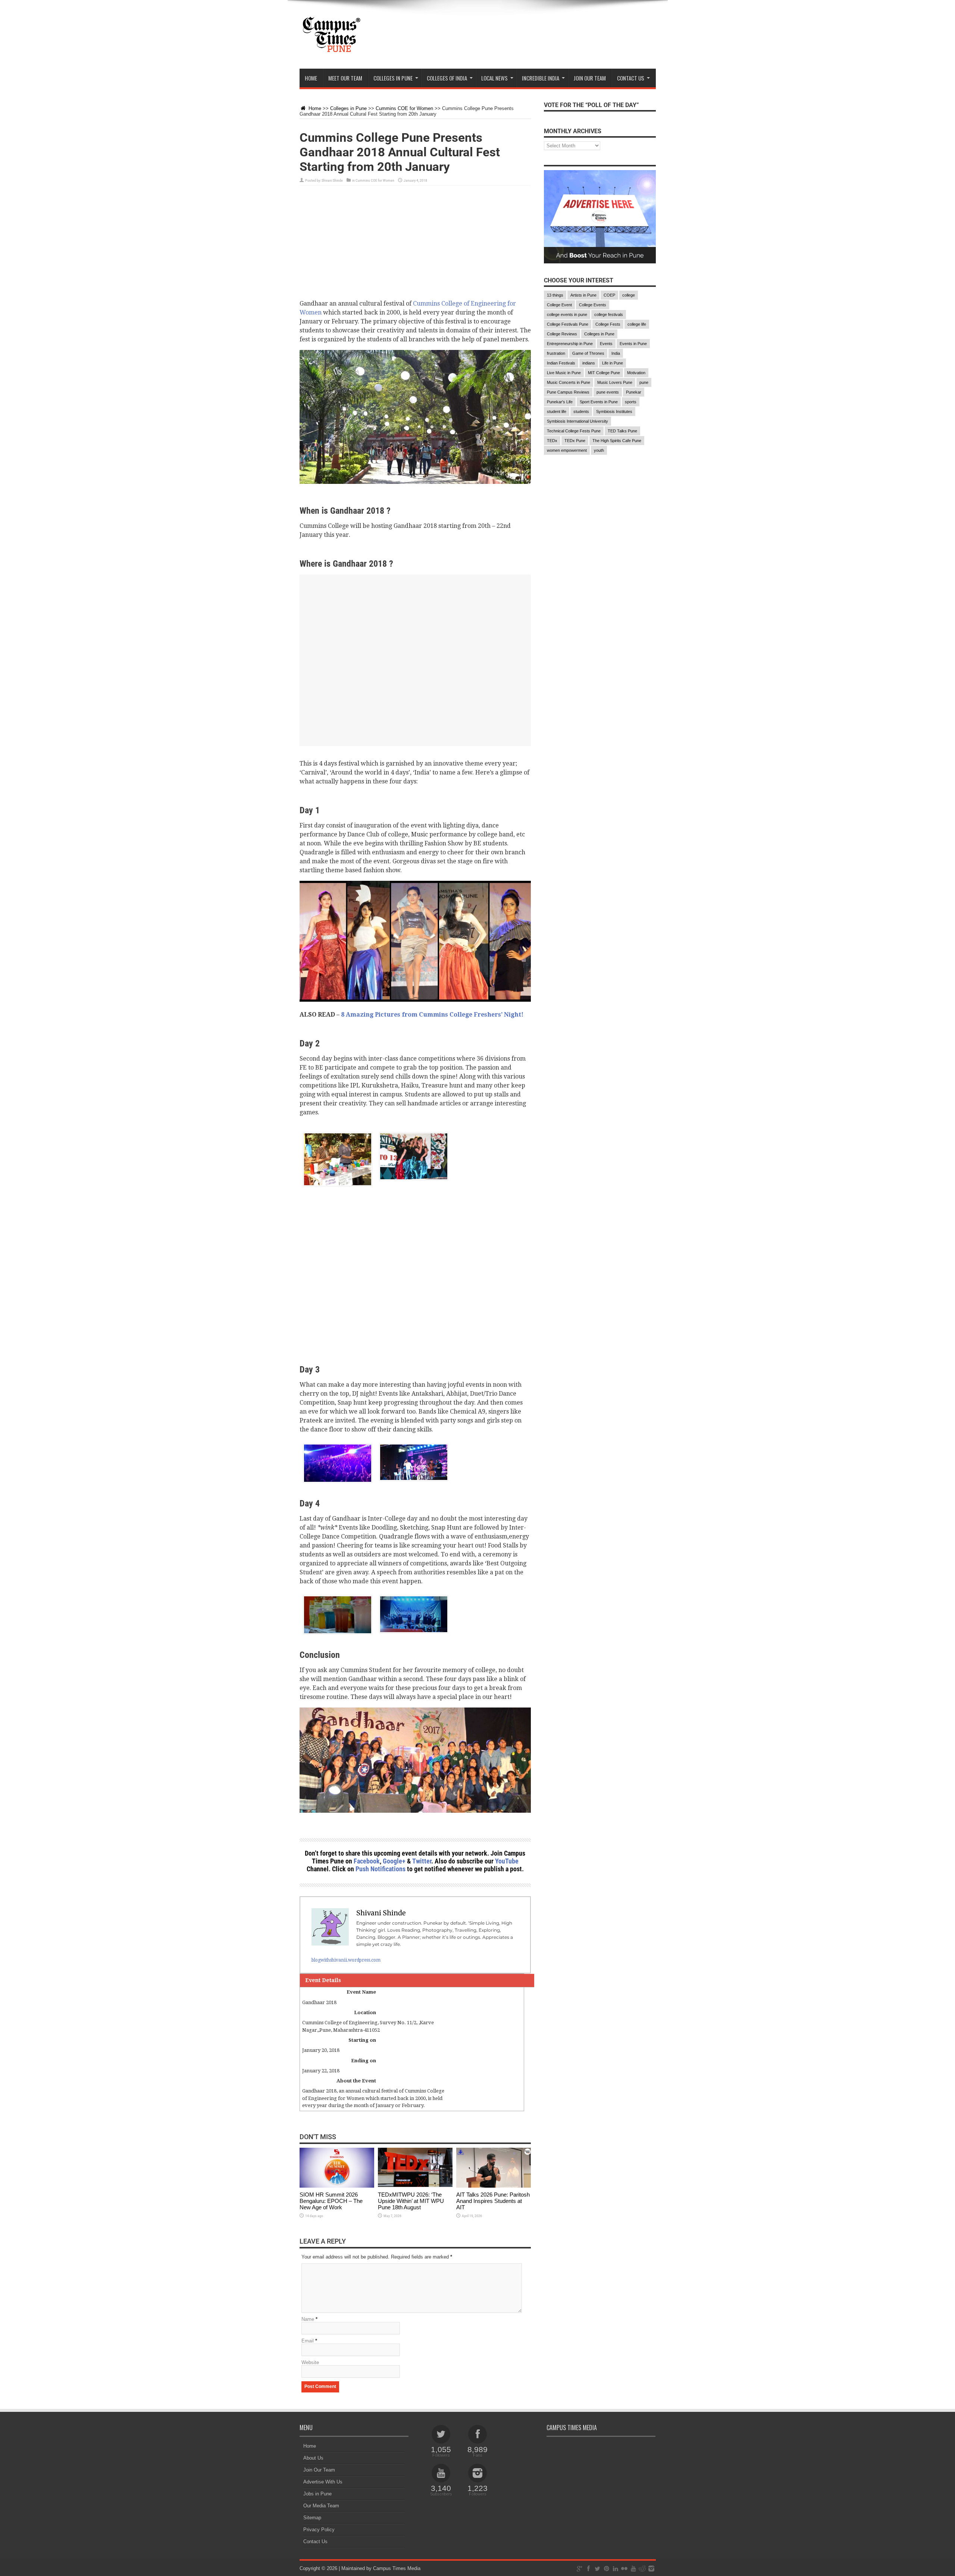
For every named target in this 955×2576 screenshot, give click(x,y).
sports (631, 402)
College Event (559, 305)
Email (308, 2341)
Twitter (422, 1861)
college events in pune (567, 314)
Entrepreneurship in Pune (570, 344)
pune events (608, 392)
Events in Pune (633, 344)
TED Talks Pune (622, 431)
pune (644, 382)
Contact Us (315, 2541)
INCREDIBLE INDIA (541, 78)
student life (557, 411)
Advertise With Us (323, 2482)
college (629, 295)
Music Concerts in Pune (569, 382)
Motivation (636, 373)
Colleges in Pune (348, 108)
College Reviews (562, 334)
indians (589, 363)
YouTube (507, 1861)
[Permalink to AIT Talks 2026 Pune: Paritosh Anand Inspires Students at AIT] (494, 2186)
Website (310, 2362)
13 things (555, 295)
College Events (593, 305)
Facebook (367, 1861)
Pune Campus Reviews (568, 392)
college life (637, 324)
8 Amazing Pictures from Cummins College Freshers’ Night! (432, 1015)
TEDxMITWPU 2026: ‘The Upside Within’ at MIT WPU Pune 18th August (411, 2201)
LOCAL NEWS (494, 78)
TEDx (552, 441)
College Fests (608, 324)
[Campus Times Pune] (331, 50)
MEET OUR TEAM (345, 78)
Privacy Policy (319, 2530)
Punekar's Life (560, 402)
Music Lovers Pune (615, 382)
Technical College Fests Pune (574, 431)
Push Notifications (381, 1869)
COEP (609, 295)
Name (308, 2319)
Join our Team (590, 78)
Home (311, 78)
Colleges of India (447, 78)
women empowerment (567, 450)
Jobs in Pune (317, 2494)
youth (599, 450)
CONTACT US (631, 78)
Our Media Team (321, 2506)
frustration (556, 353)
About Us (313, 2458)
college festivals (609, 314)
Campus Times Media (397, 2568)
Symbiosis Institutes (614, 411)
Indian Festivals (561, 363)
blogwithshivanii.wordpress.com (346, 1960)
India (616, 353)
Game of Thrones (588, 353)
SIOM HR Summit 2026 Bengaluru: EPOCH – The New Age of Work (331, 2201)
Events (606, 344)
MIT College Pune (604, 373)
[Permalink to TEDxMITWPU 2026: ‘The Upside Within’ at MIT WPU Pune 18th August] (415, 2186)
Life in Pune (613, 363)
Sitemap (312, 2518)
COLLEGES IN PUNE (393, 78)
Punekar (634, 392)
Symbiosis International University (577, 421)
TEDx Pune (575, 441)
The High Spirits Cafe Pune (617, 441)
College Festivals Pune (568, 324)
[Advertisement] (415, 247)
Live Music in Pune (564, 373)
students (581, 411)
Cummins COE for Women (404, 108)
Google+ (394, 1861)
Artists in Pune (583, 295)
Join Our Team (319, 2470)
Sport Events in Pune (599, 402)
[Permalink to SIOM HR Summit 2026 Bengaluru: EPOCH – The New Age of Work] (337, 2186)
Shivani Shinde (332, 180)
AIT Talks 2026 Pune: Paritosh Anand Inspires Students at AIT (493, 2201)
